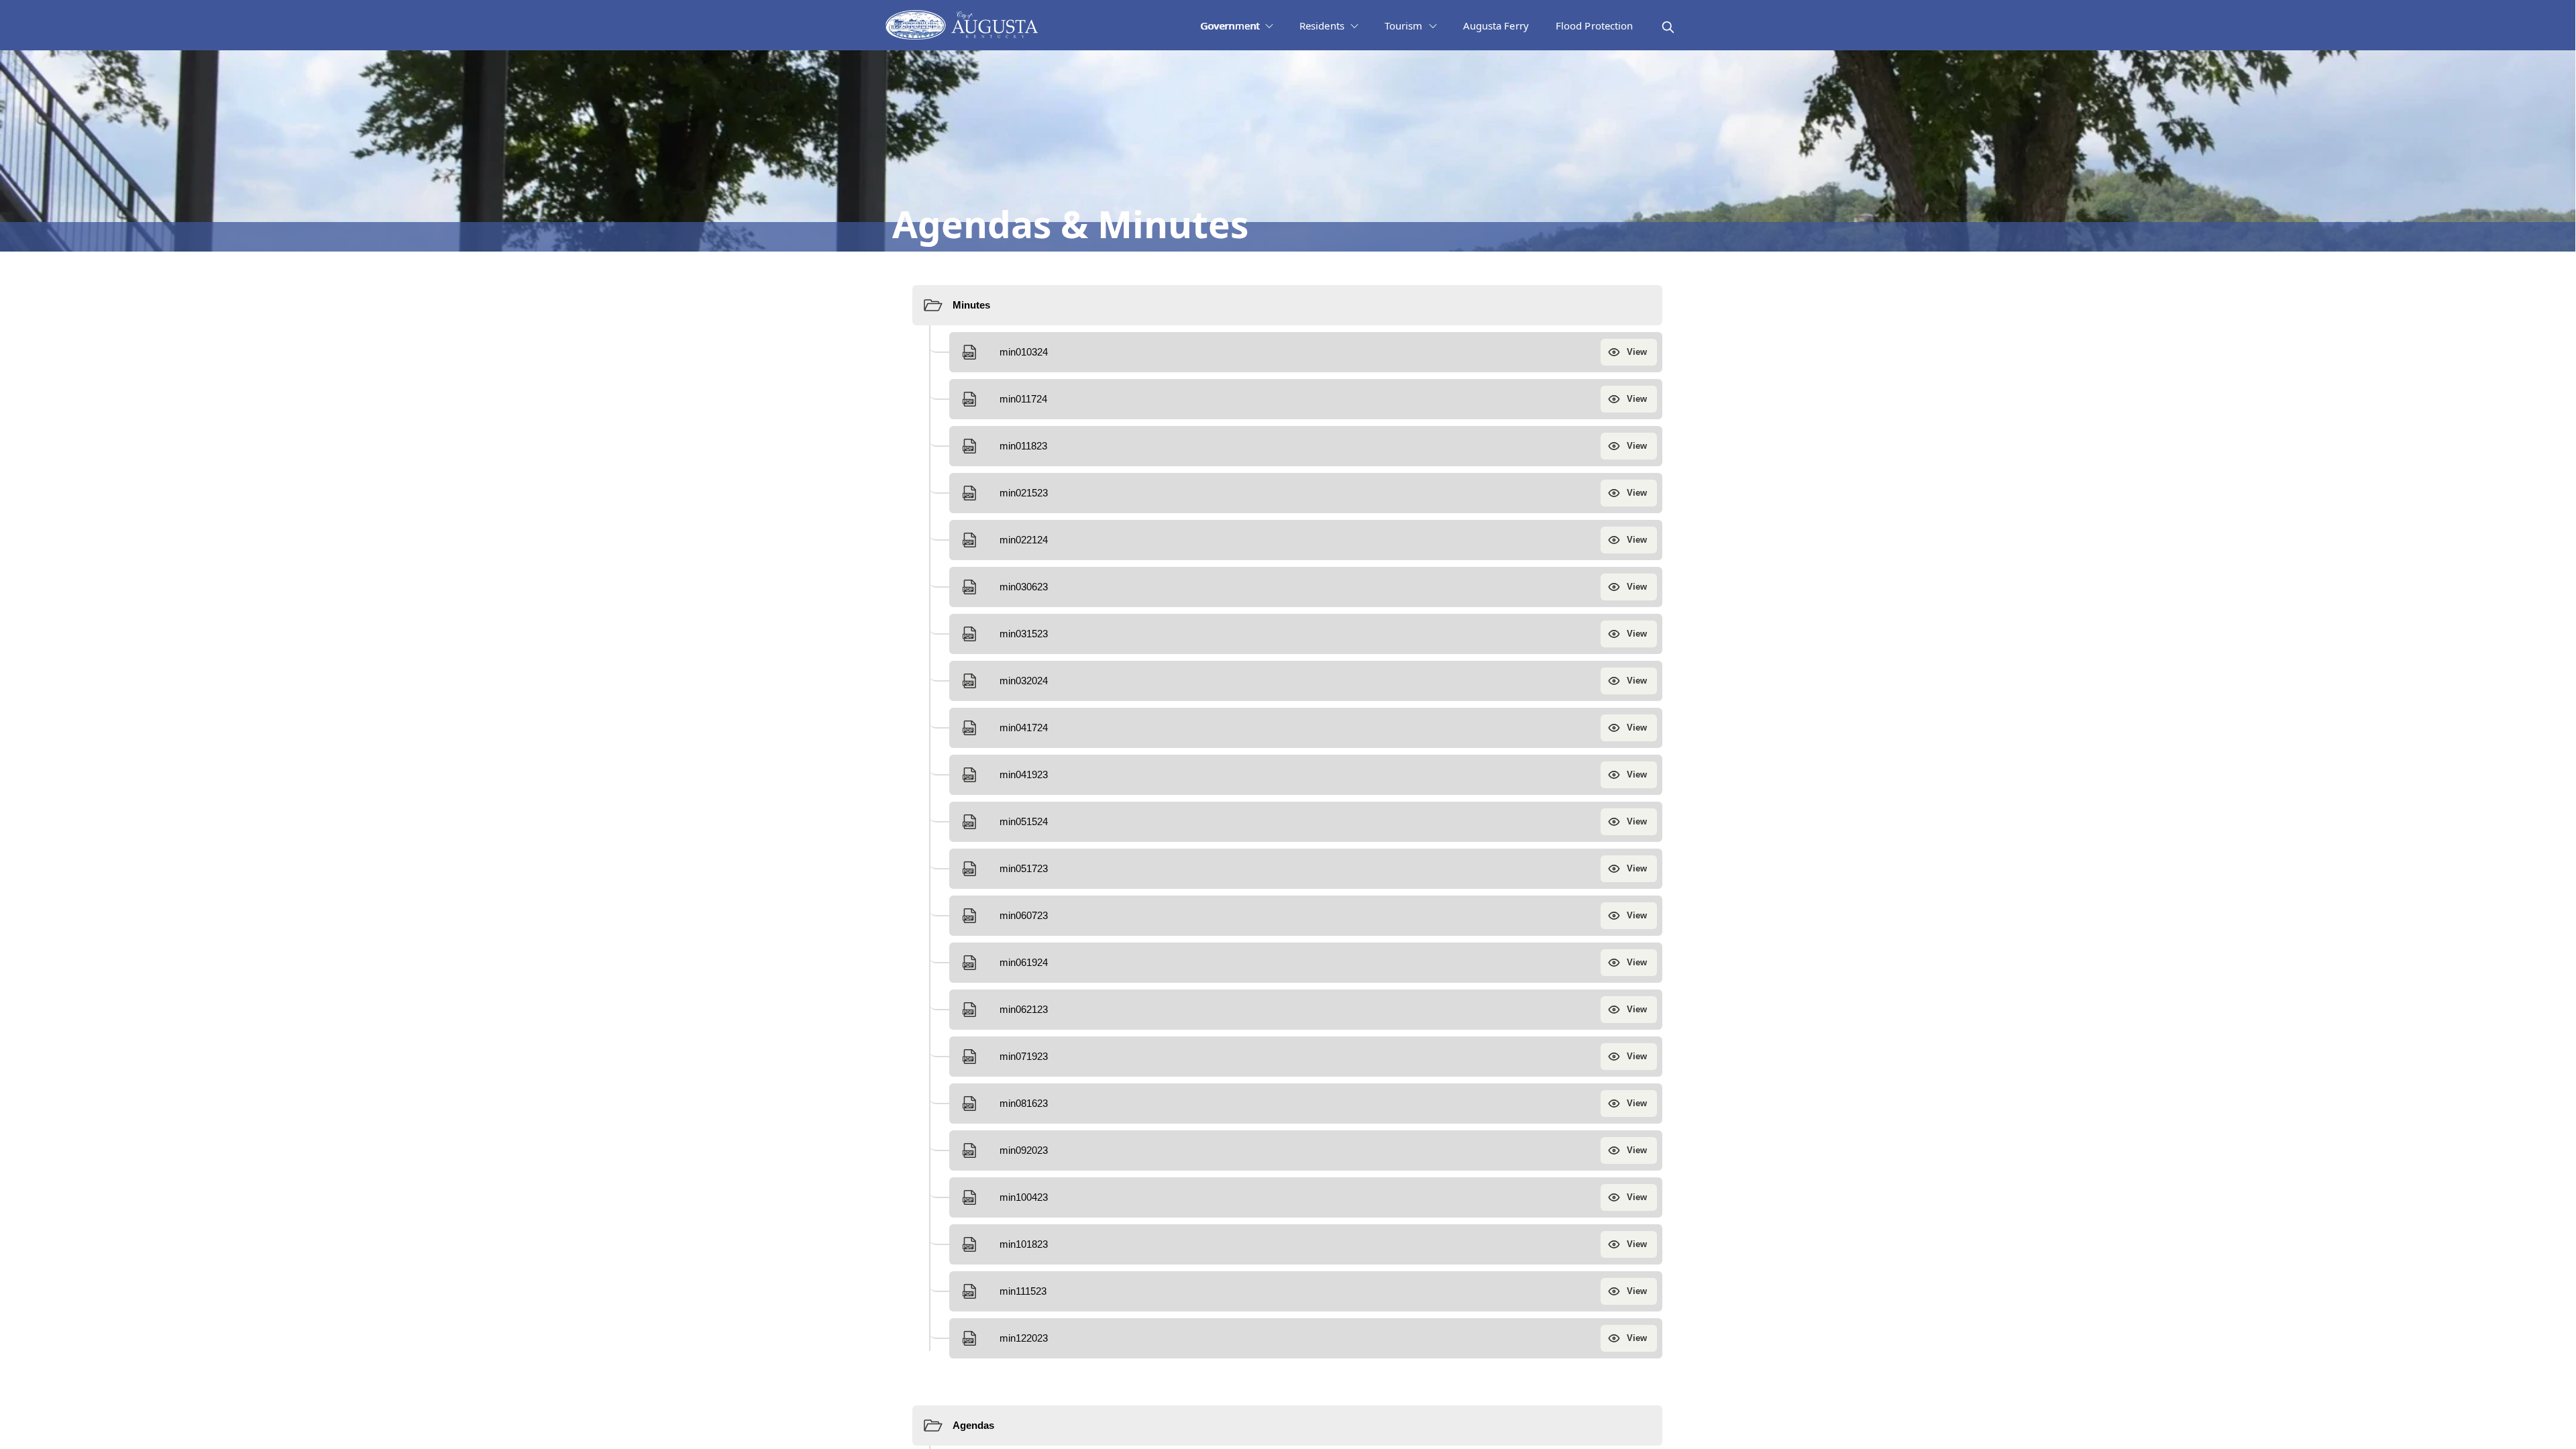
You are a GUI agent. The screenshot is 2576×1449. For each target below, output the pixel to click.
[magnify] (1668, 27)
